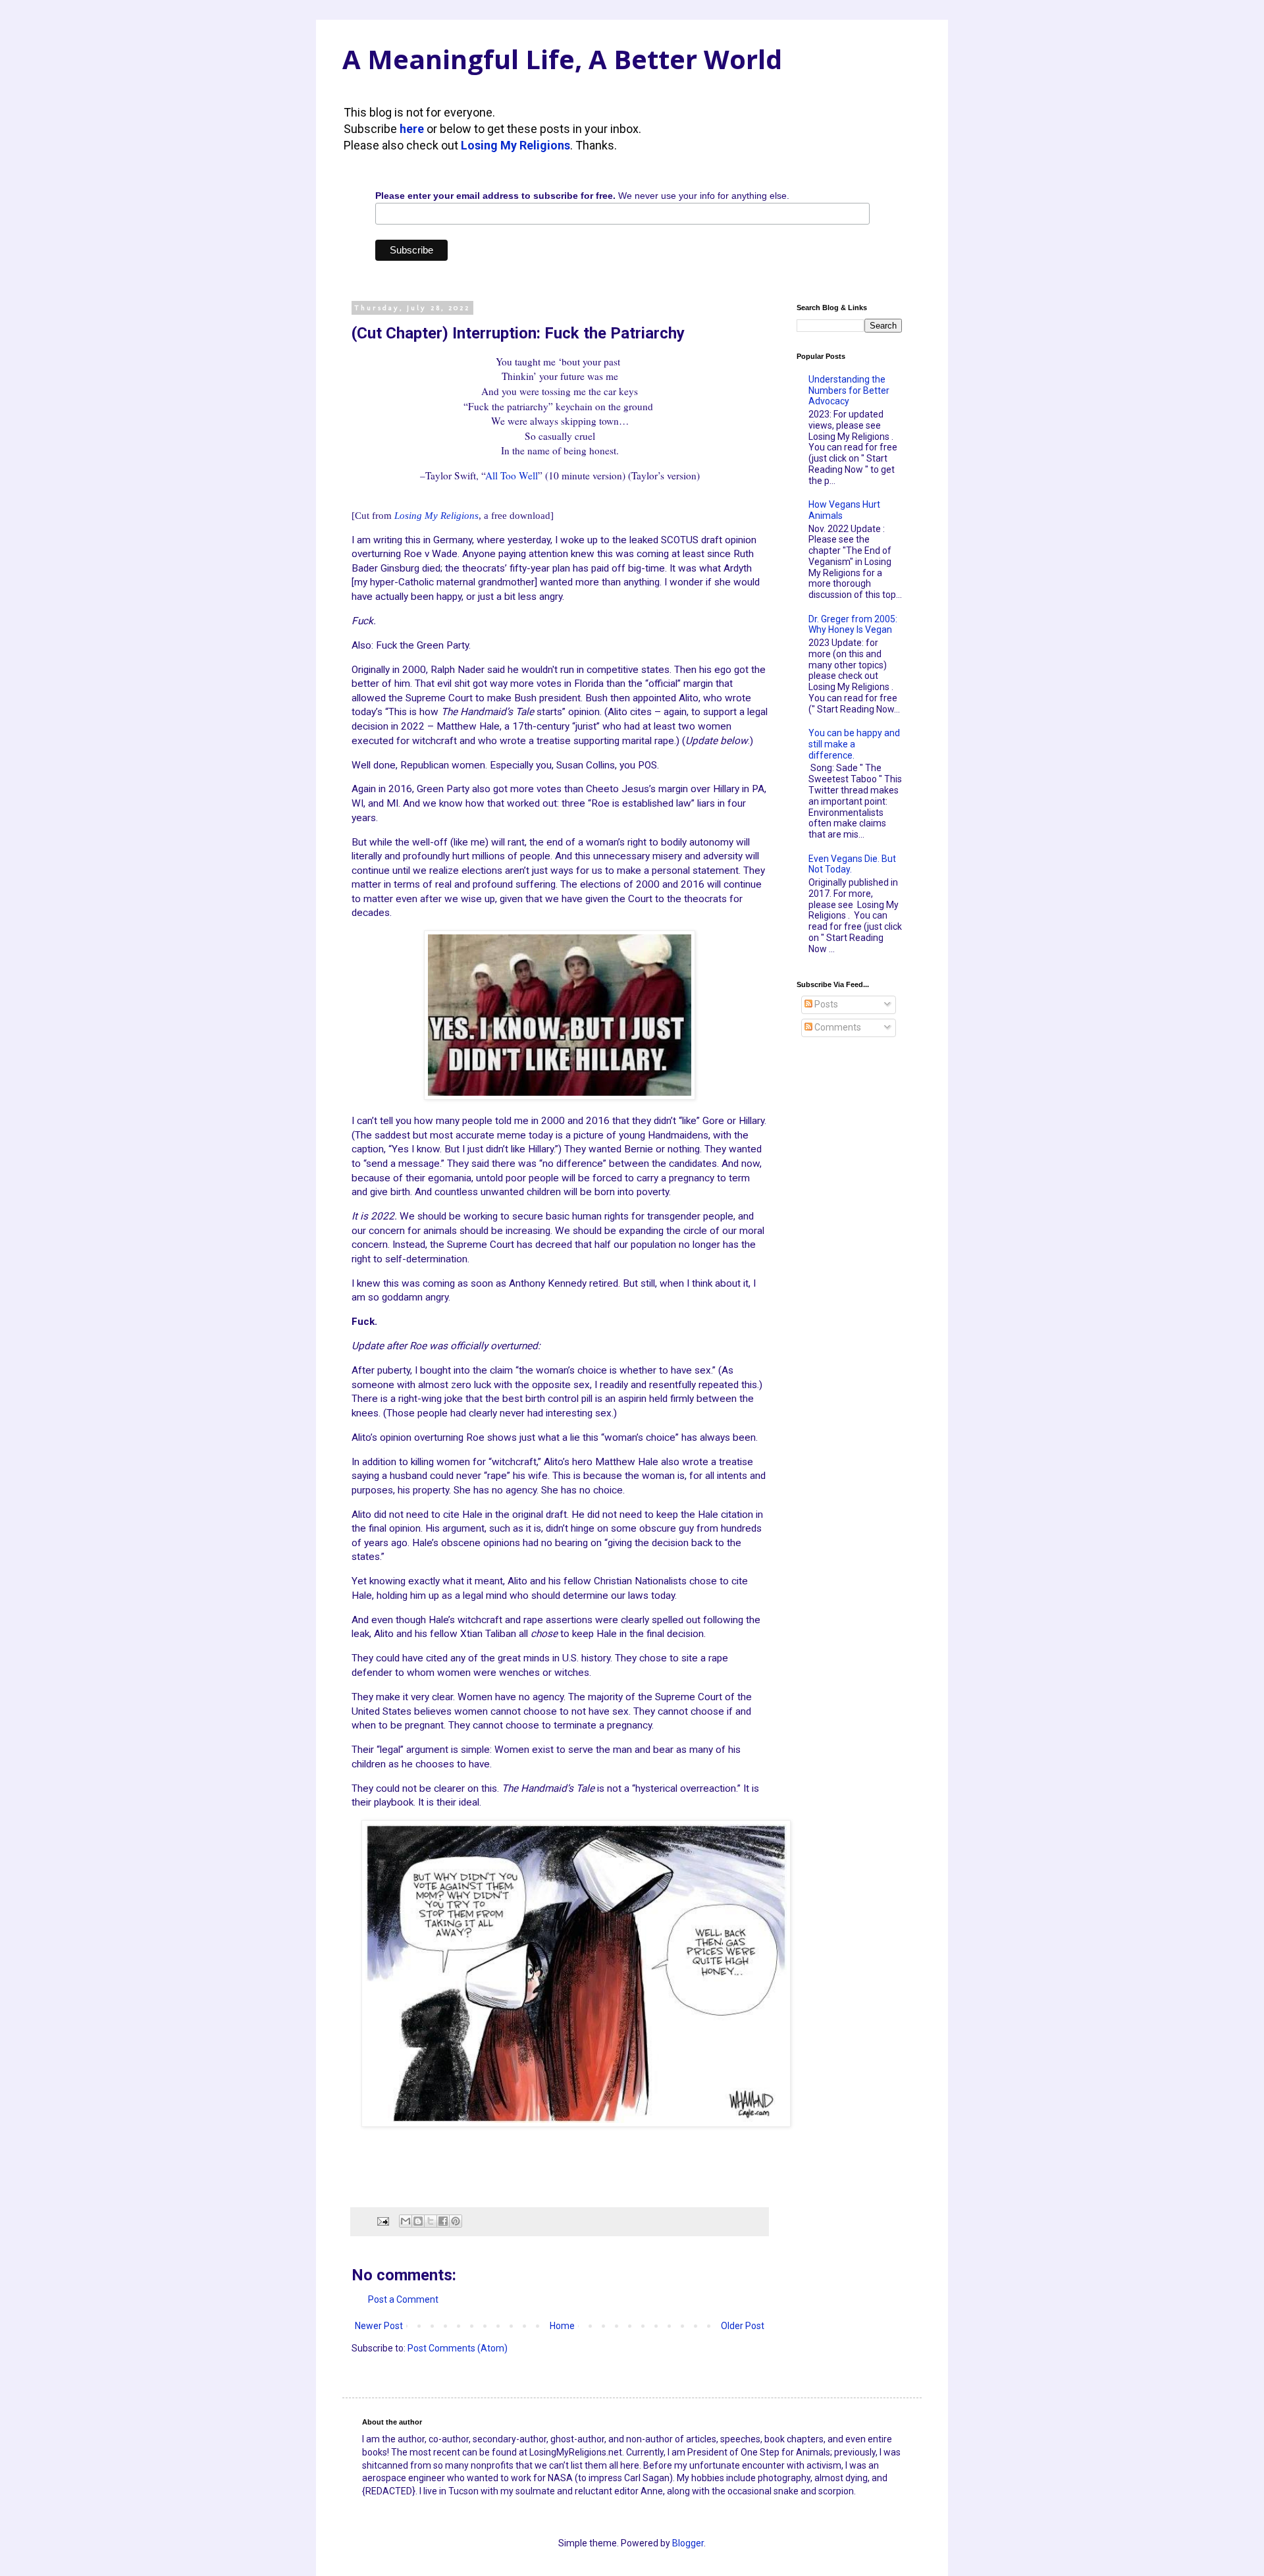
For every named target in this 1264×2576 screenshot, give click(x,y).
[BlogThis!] (418, 2221)
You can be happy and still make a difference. (854, 744)
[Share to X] (431, 2221)
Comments (837, 1027)
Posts (825, 1004)
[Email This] (406, 2221)
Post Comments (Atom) (458, 2348)
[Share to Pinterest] (456, 2221)
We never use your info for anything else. (582, 196)
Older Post (743, 2326)
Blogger (688, 2543)
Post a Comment (403, 2299)
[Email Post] (382, 2221)
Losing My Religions (515, 145)
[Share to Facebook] (443, 2221)
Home (562, 2326)
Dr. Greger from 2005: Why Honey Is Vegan (853, 625)
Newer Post (379, 2326)
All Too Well (512, 475)
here (412, 129)
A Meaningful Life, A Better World (562, 59)
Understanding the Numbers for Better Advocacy (849, 390)
